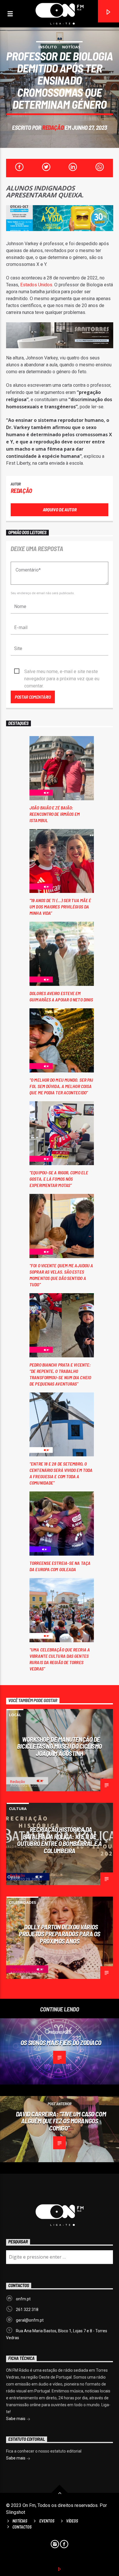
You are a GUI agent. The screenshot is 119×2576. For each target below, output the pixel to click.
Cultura (18, 1809)
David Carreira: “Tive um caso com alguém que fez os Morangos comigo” (61, 2121)
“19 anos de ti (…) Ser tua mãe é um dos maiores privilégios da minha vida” (60, 907)
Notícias (71, 47)
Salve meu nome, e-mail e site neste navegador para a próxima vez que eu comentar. (62, 672)
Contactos (22, 2527)
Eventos (47, 2521)
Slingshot (16, 2512)
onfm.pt (23, 2299)
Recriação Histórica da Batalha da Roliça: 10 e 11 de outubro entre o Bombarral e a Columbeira (59, 1840)
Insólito (48, 47)
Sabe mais (16, 2419)
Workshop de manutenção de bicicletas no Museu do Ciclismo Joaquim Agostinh (59, 1746)
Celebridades (23, 1902)
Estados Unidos (36, 285)
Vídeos (72, 2521)
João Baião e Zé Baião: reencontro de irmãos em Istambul (55, 814)
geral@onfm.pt (30, 2320)
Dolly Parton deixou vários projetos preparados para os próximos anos (59, 1934)
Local (15, 1715)
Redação (53, 127)
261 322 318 (27, 2310)
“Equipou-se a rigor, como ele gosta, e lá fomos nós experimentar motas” (59, 1179)
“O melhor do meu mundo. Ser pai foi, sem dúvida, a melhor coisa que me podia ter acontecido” (61, 1086)
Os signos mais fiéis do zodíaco (61, 2042)
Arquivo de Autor (60, 509)
